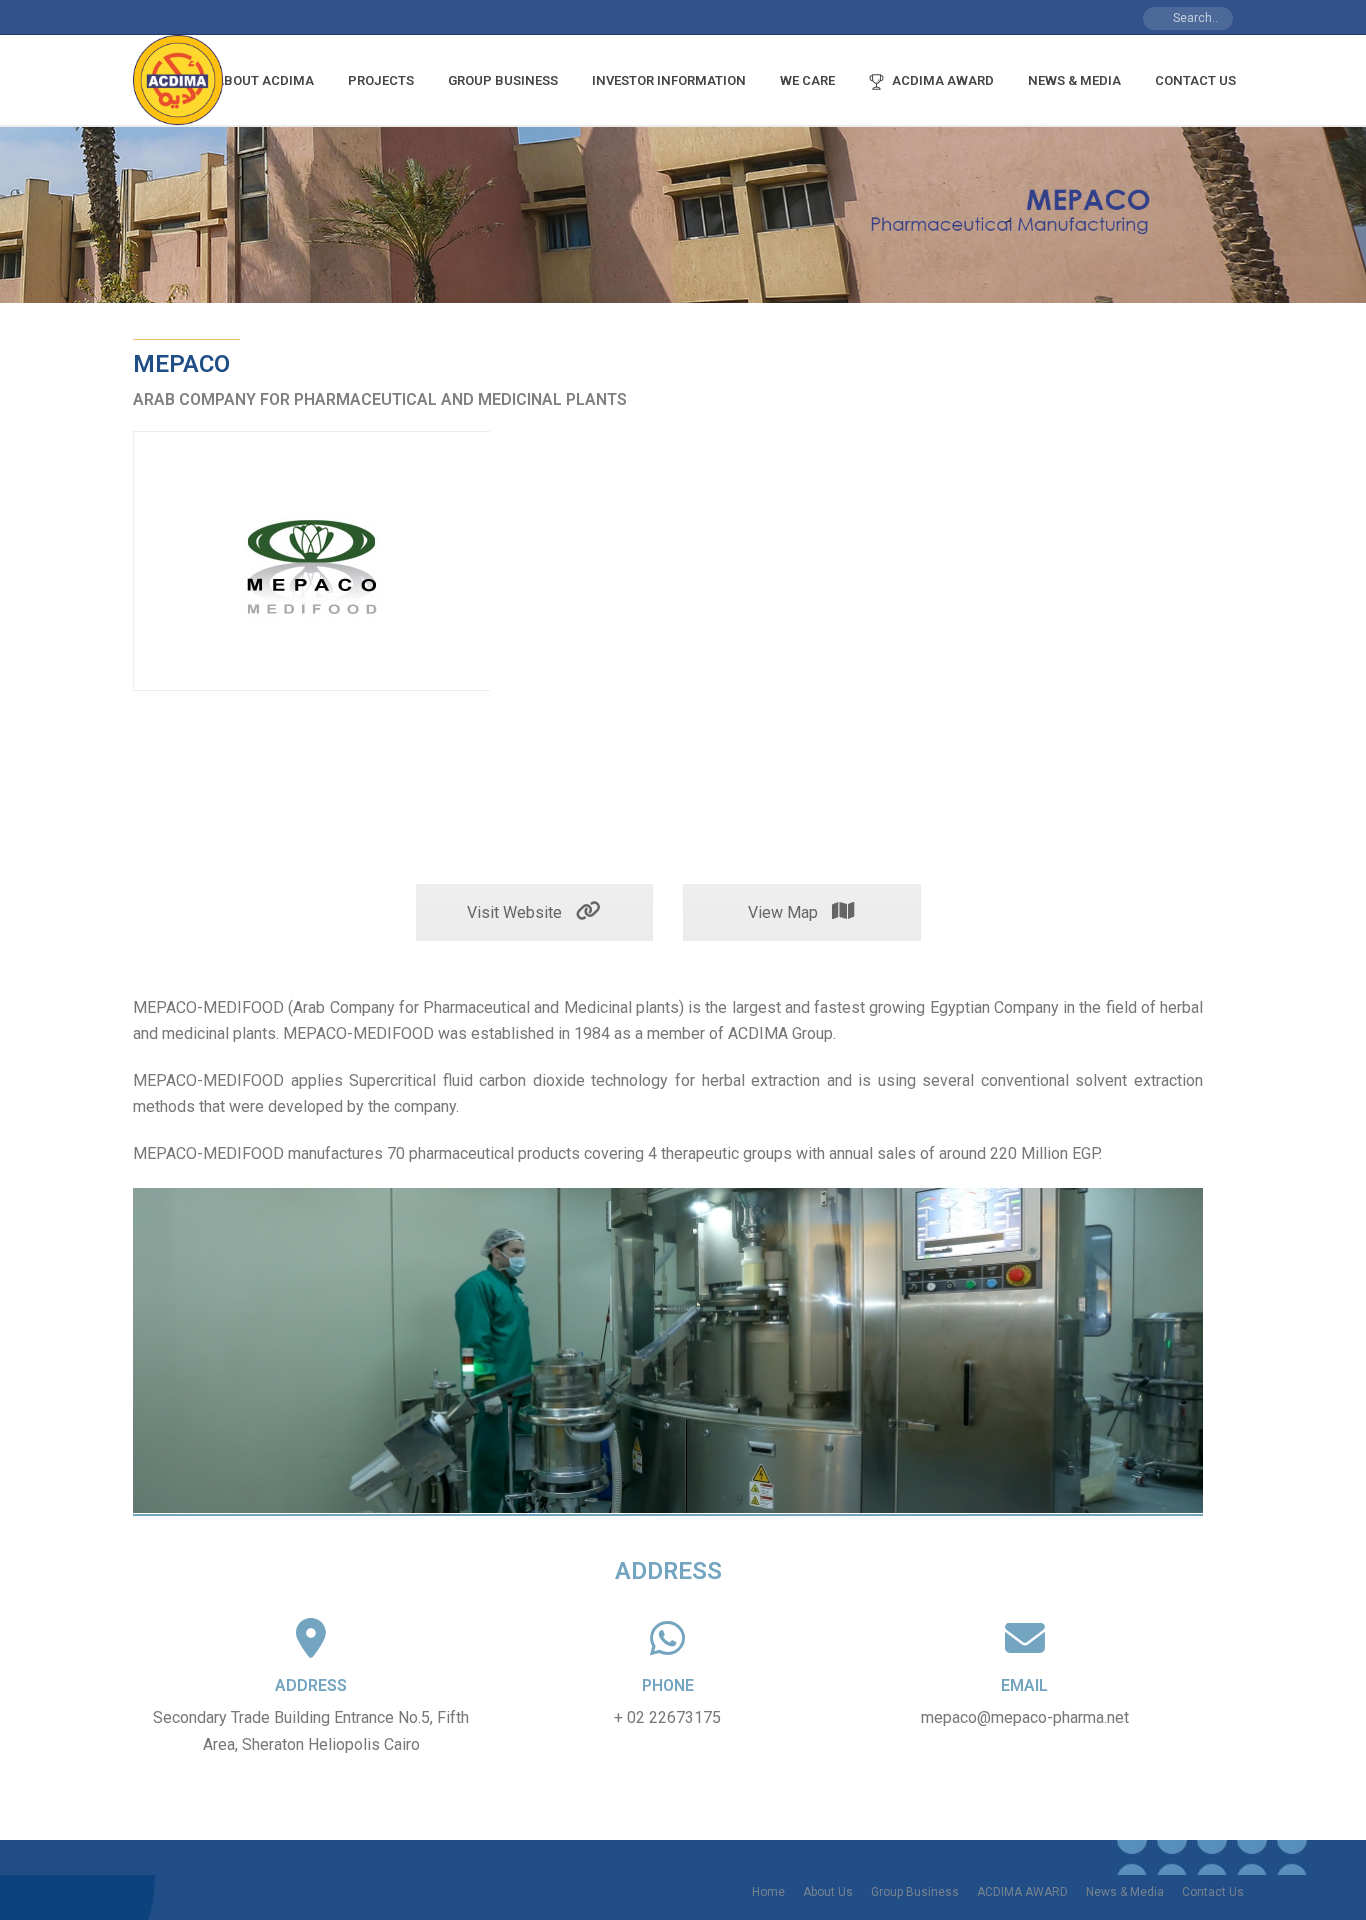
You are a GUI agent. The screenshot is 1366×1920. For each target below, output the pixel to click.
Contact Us (1195, 80)
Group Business (503, 80)
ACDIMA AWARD (943, 80)
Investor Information (669, 80)
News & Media (1074, 80)
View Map (785, 912)
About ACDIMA (264, 80)
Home (768, 1892)
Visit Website (516, 912)
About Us (828, 1892)
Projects (381, 80)
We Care (807, 80)
